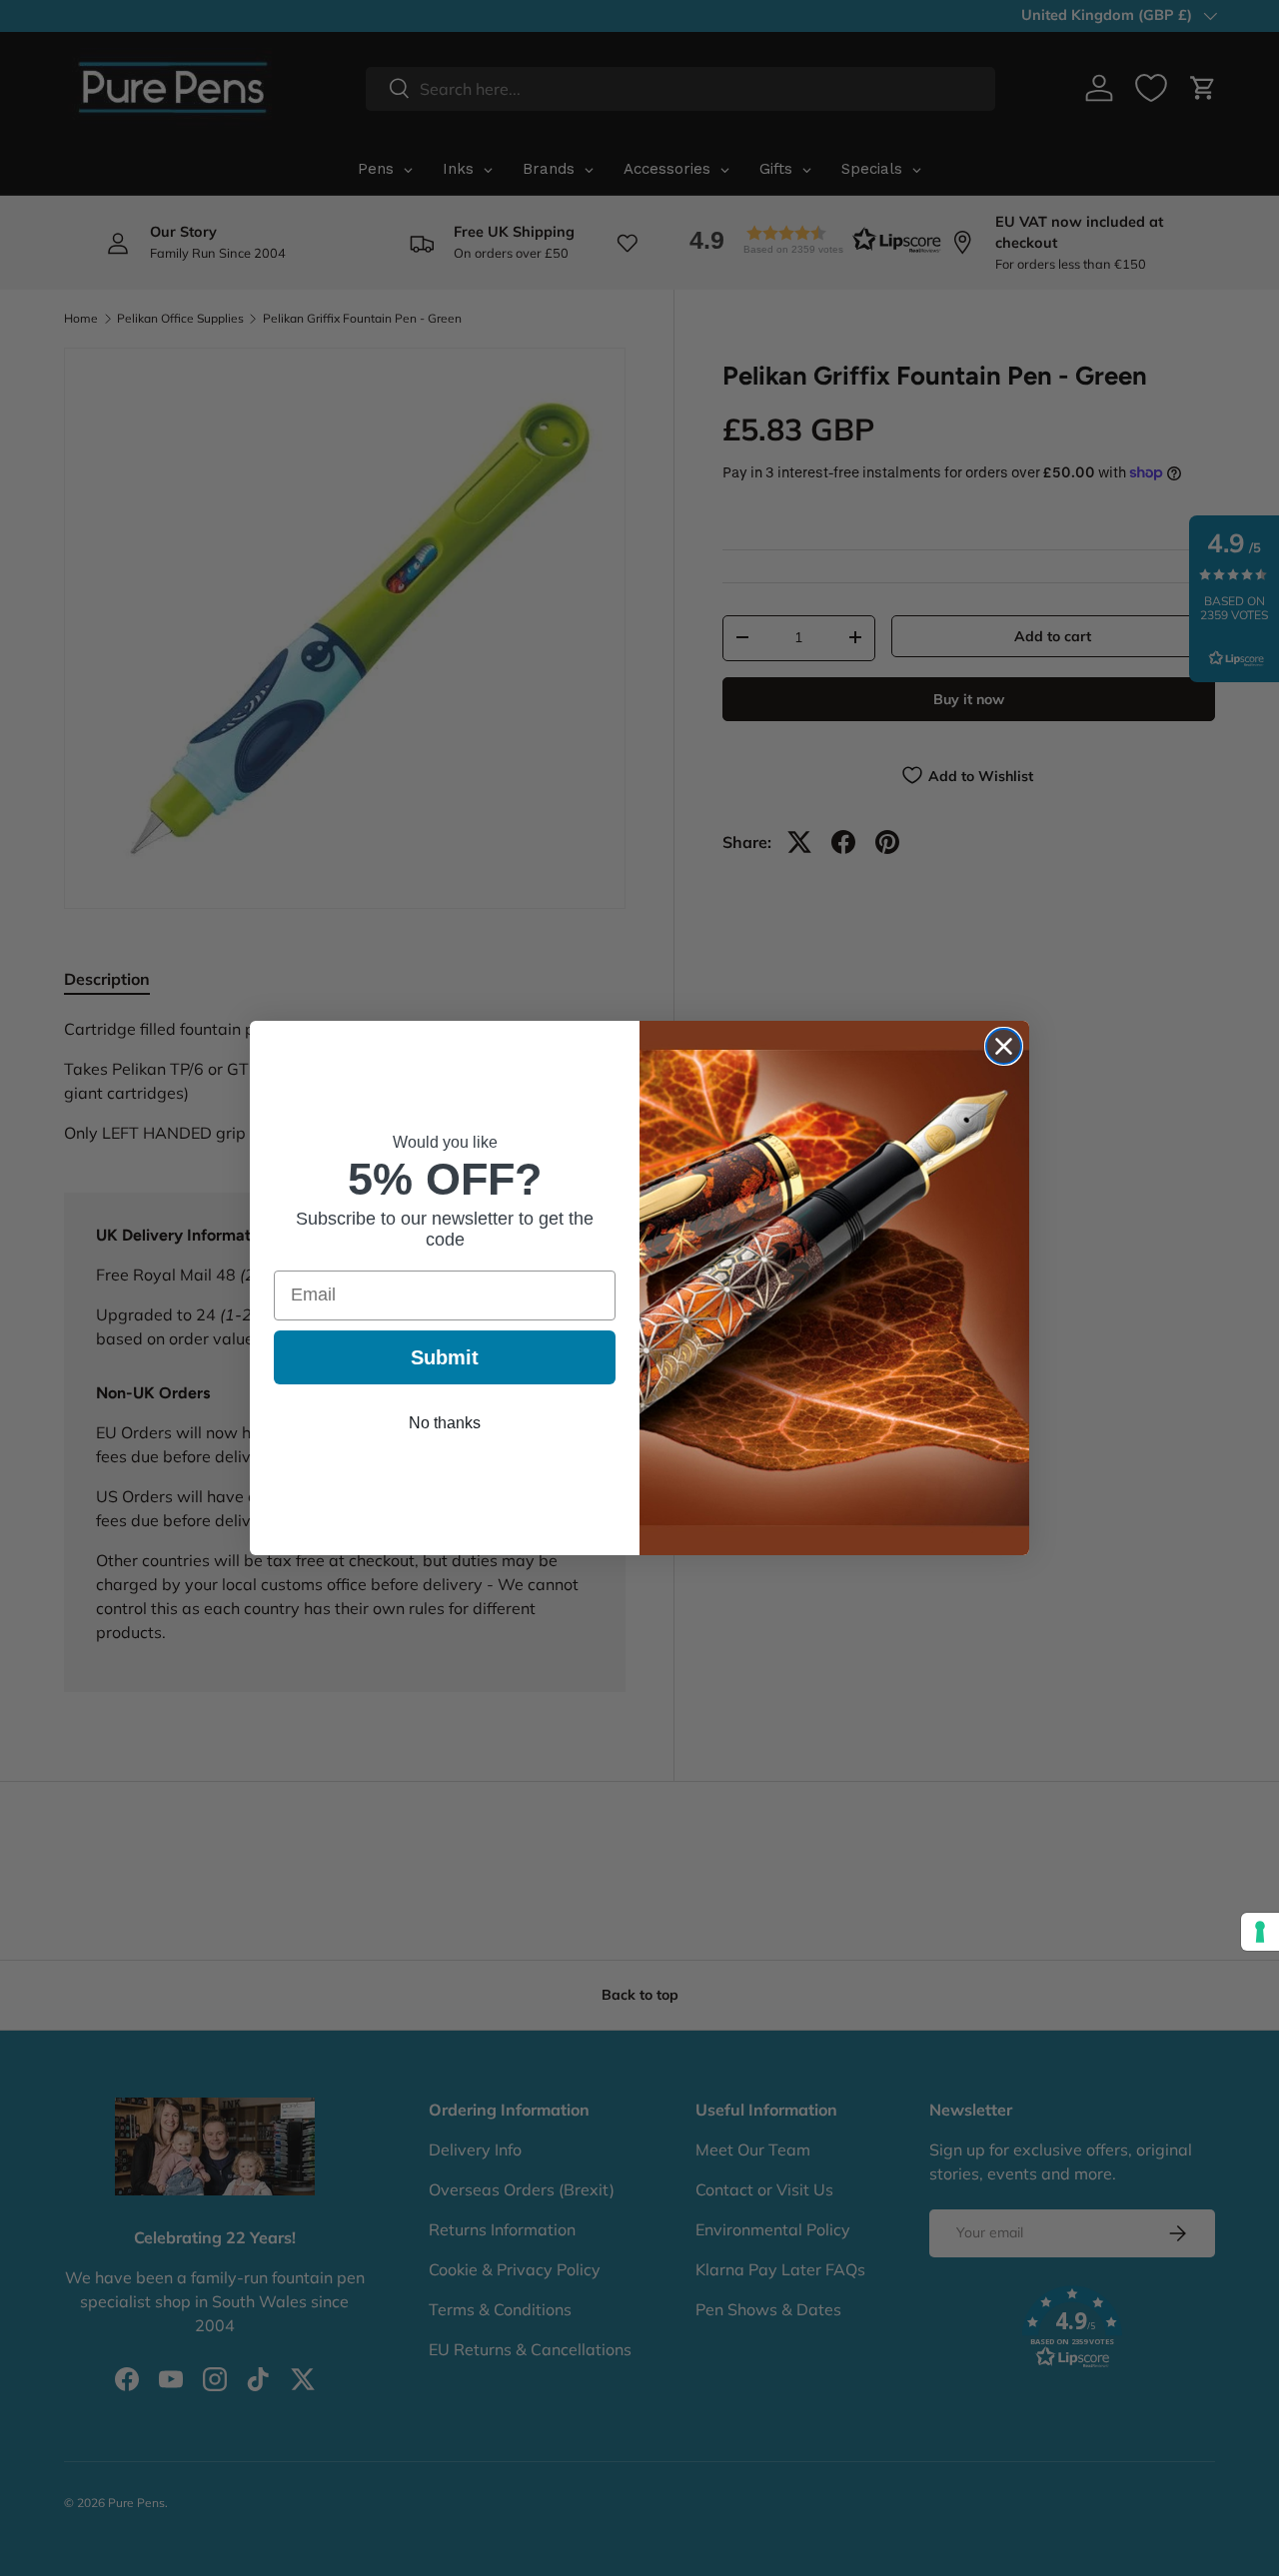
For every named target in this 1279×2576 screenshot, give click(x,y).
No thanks (445, 1423)
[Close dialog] (1004, 1046)
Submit (445, 1357)
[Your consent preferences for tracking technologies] (1260, 1932)
